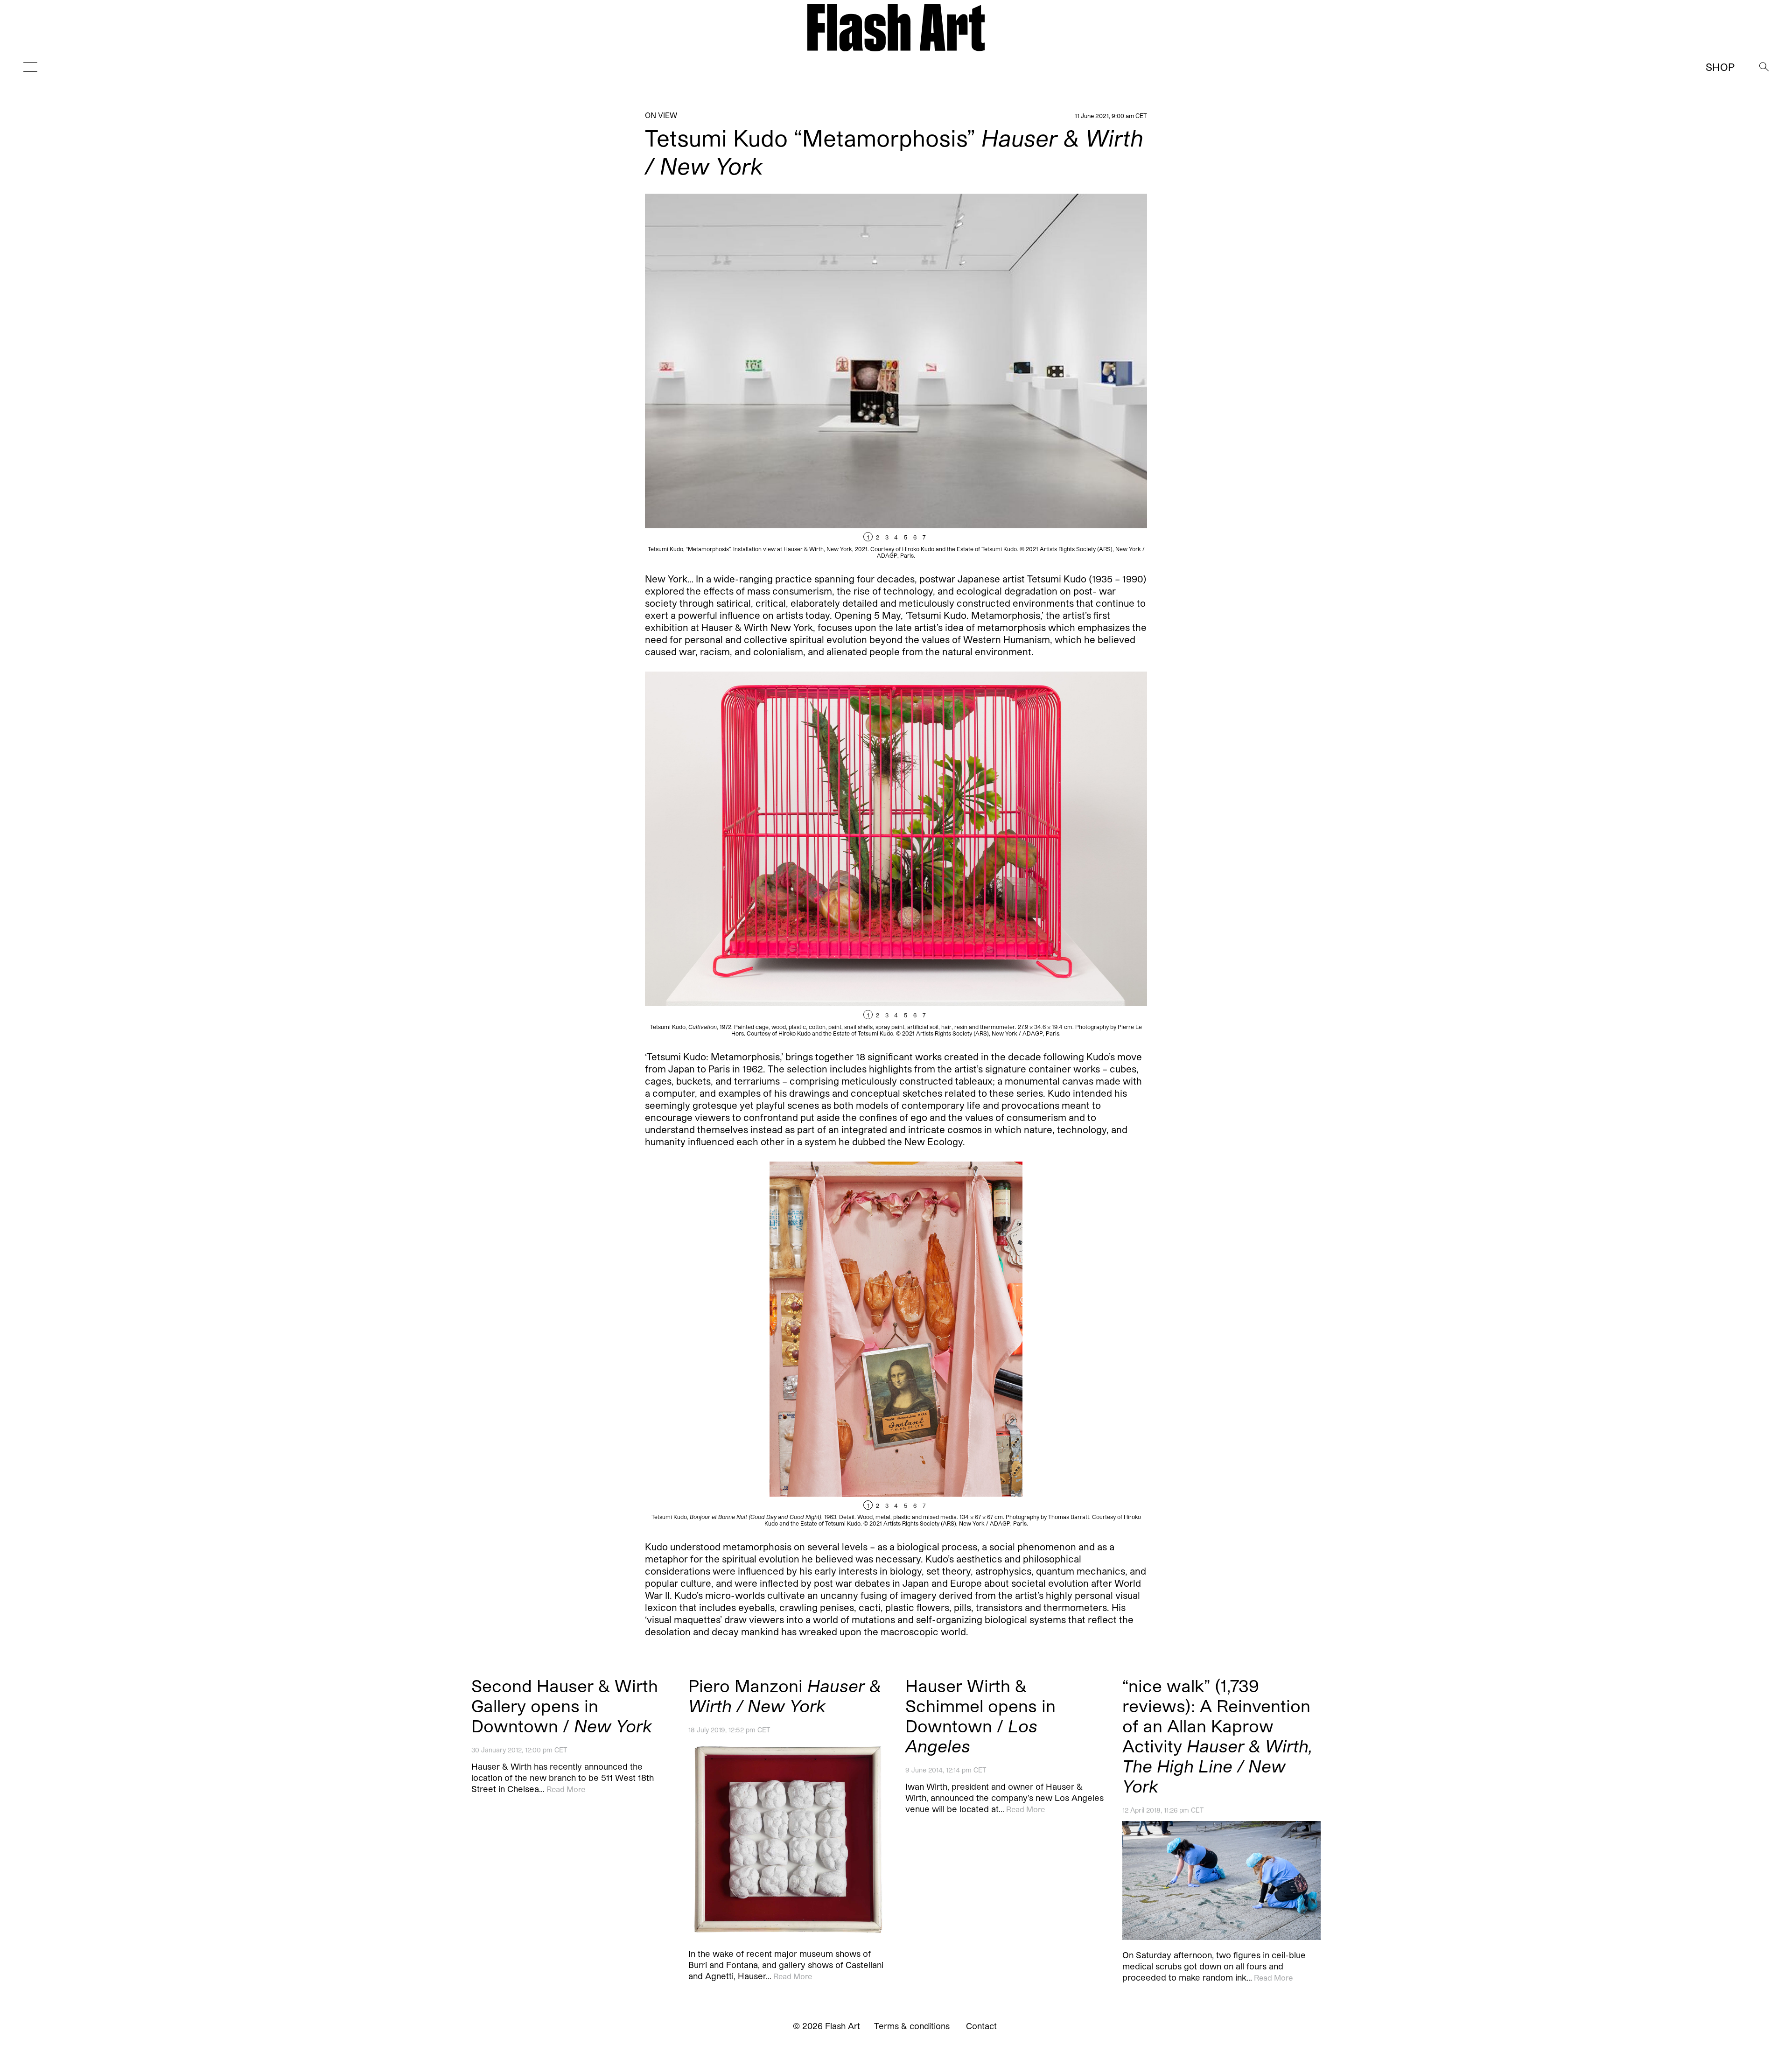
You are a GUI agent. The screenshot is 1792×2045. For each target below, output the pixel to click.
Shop (1720, 67)
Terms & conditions (912, 2026)
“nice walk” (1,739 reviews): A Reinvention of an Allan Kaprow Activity (1217, 1736)
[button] (1022, 376)
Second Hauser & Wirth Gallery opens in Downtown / (565, 1705)
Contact (981, 2026)
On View (661, 115)
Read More (566, 1789)
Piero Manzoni (785, 1695)
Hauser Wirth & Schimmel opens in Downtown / (980, 1716)
